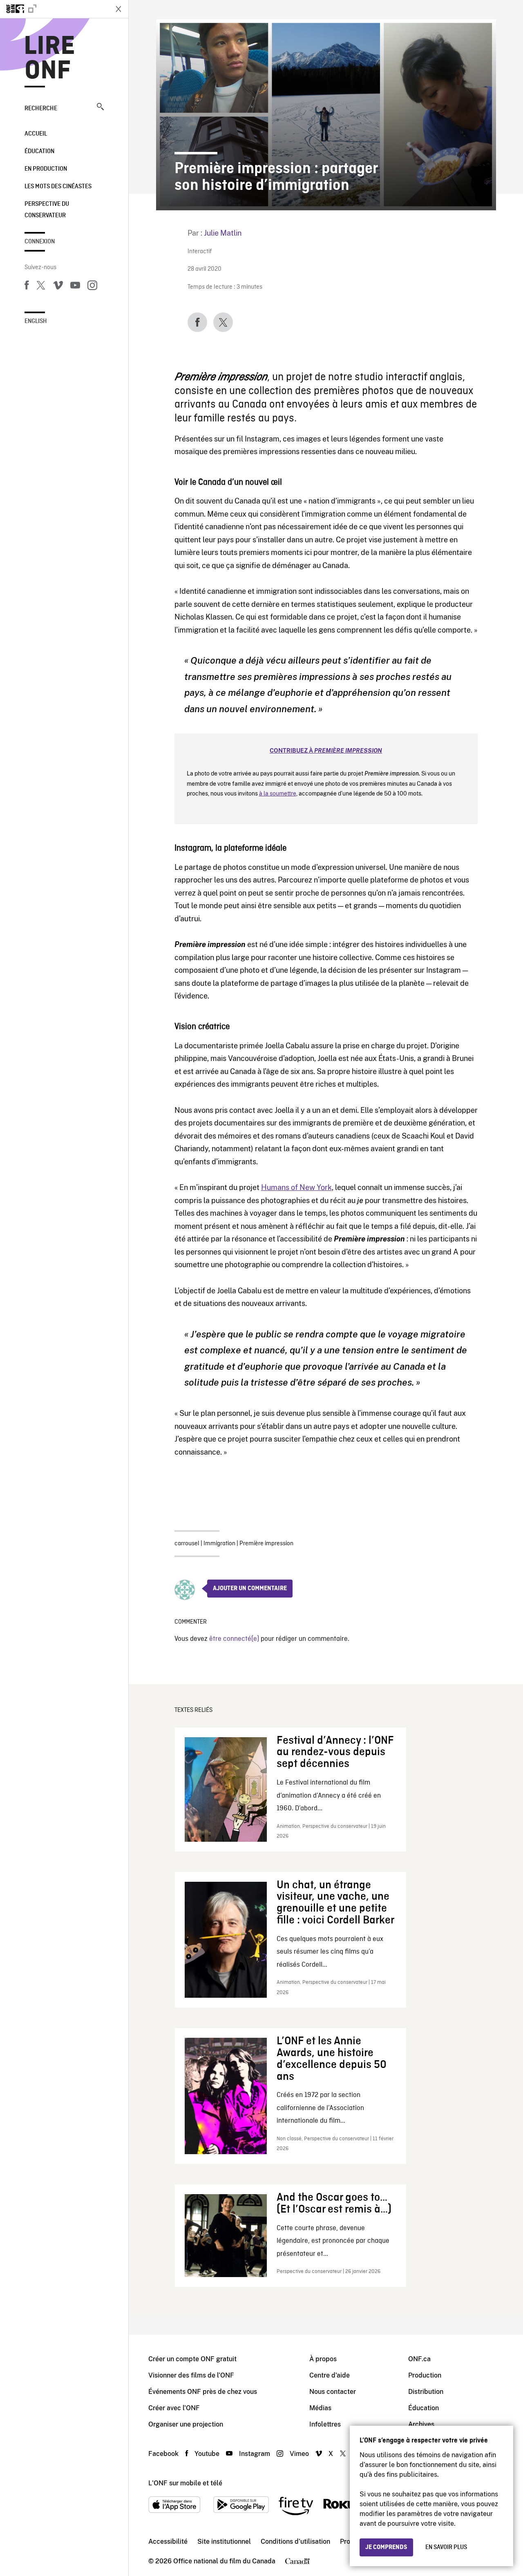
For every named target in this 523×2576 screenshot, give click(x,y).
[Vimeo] (58, 287)
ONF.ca (419, 2359)
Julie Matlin (223, 233)
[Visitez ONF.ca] (54, 9)
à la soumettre (278, 793)
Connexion (40, 242)
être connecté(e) (234, 1639)
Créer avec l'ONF (174, 2408)
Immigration (219, 1544)
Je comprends (386, 2547)
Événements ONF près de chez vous (203, 2392)
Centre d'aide (330, 2375)
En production (46, 169)
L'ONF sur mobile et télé (185, 2483)
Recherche (41, 109)
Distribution (426, 2392)
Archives (421, 2424)
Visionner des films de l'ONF (191, 2375)
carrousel (187, 1544)
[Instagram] (92, 287)
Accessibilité (168, 2541)
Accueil (36, 134)
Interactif (200, 252)
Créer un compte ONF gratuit (192, 2359)
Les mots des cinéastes (58, 187)
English (36, 321)
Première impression (266, 1544)
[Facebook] (27, 287)
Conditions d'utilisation (295, 2541)
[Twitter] (41, 287)
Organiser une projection (186, 2424)
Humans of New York (296, 1187)
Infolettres (325, 2424)
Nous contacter (333, 2392)
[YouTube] (75, 287)
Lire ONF (50, 59)
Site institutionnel (224, 2541)
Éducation (39, 152)
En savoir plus (446, 2547)
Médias (320, 2408)
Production (425, 2375)
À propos (323, 2359)
